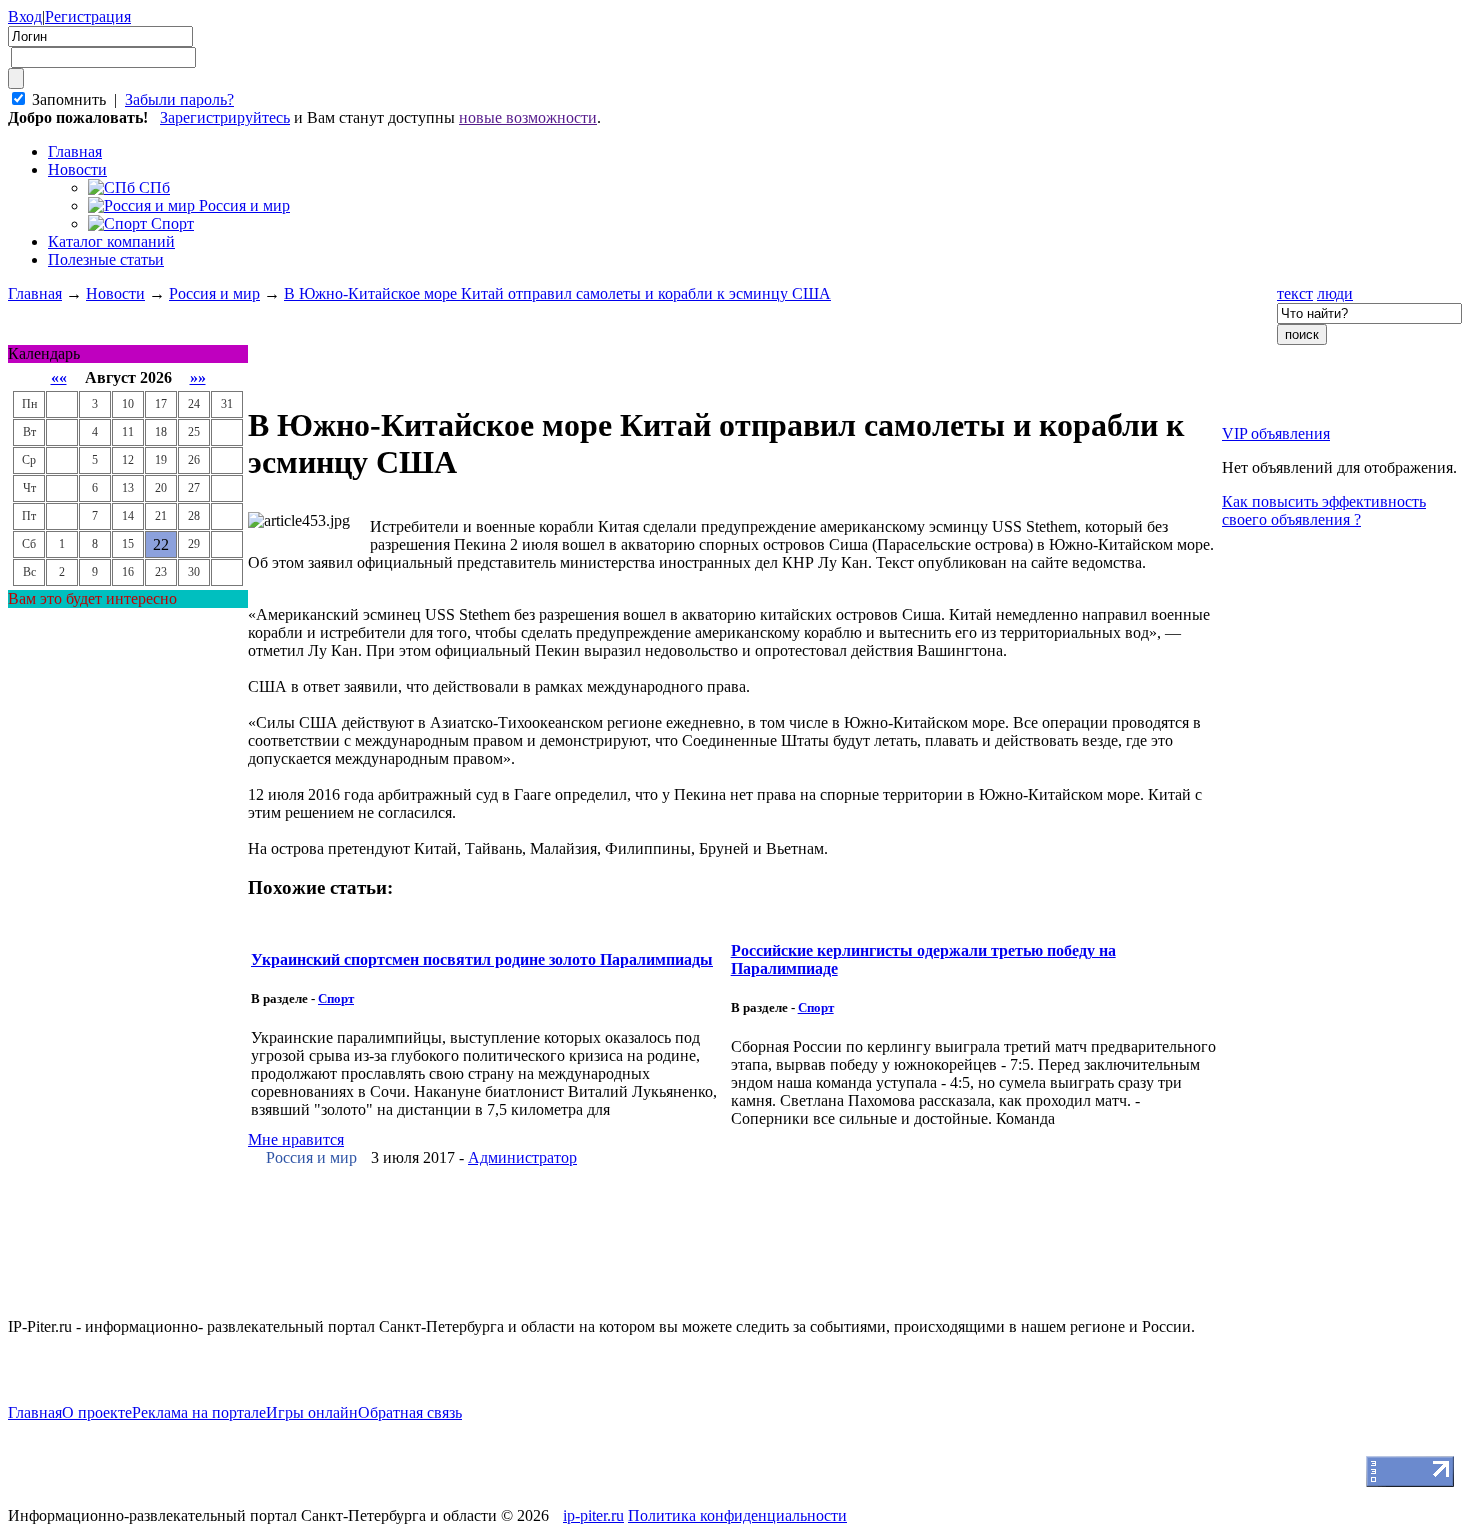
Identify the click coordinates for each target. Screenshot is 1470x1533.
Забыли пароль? (179, 99)
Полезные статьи (106, 259)
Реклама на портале (199, 1412)
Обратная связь (410, 1412)
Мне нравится (296, 1139)
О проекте (97, 1412)
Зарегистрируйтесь (225, 117)
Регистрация (88, 16)
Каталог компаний (111, 241)
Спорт (336, 998)
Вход (25, 16)
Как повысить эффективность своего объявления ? (1324, 510)
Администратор (522, 1157)
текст (1295, 293)
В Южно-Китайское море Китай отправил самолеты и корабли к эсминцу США (557, 293)
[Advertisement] (128, 908)
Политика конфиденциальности (737, 1515)
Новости (77, 169)
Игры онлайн (312, 1412)
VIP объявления (1276, 433)
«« (59, 377)
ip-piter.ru (593, 1515)
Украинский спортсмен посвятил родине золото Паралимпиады (482, 959)
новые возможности (528, 117)
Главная (35, 293)
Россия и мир (214, 293)
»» (198, 377)
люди (1335, 293)
